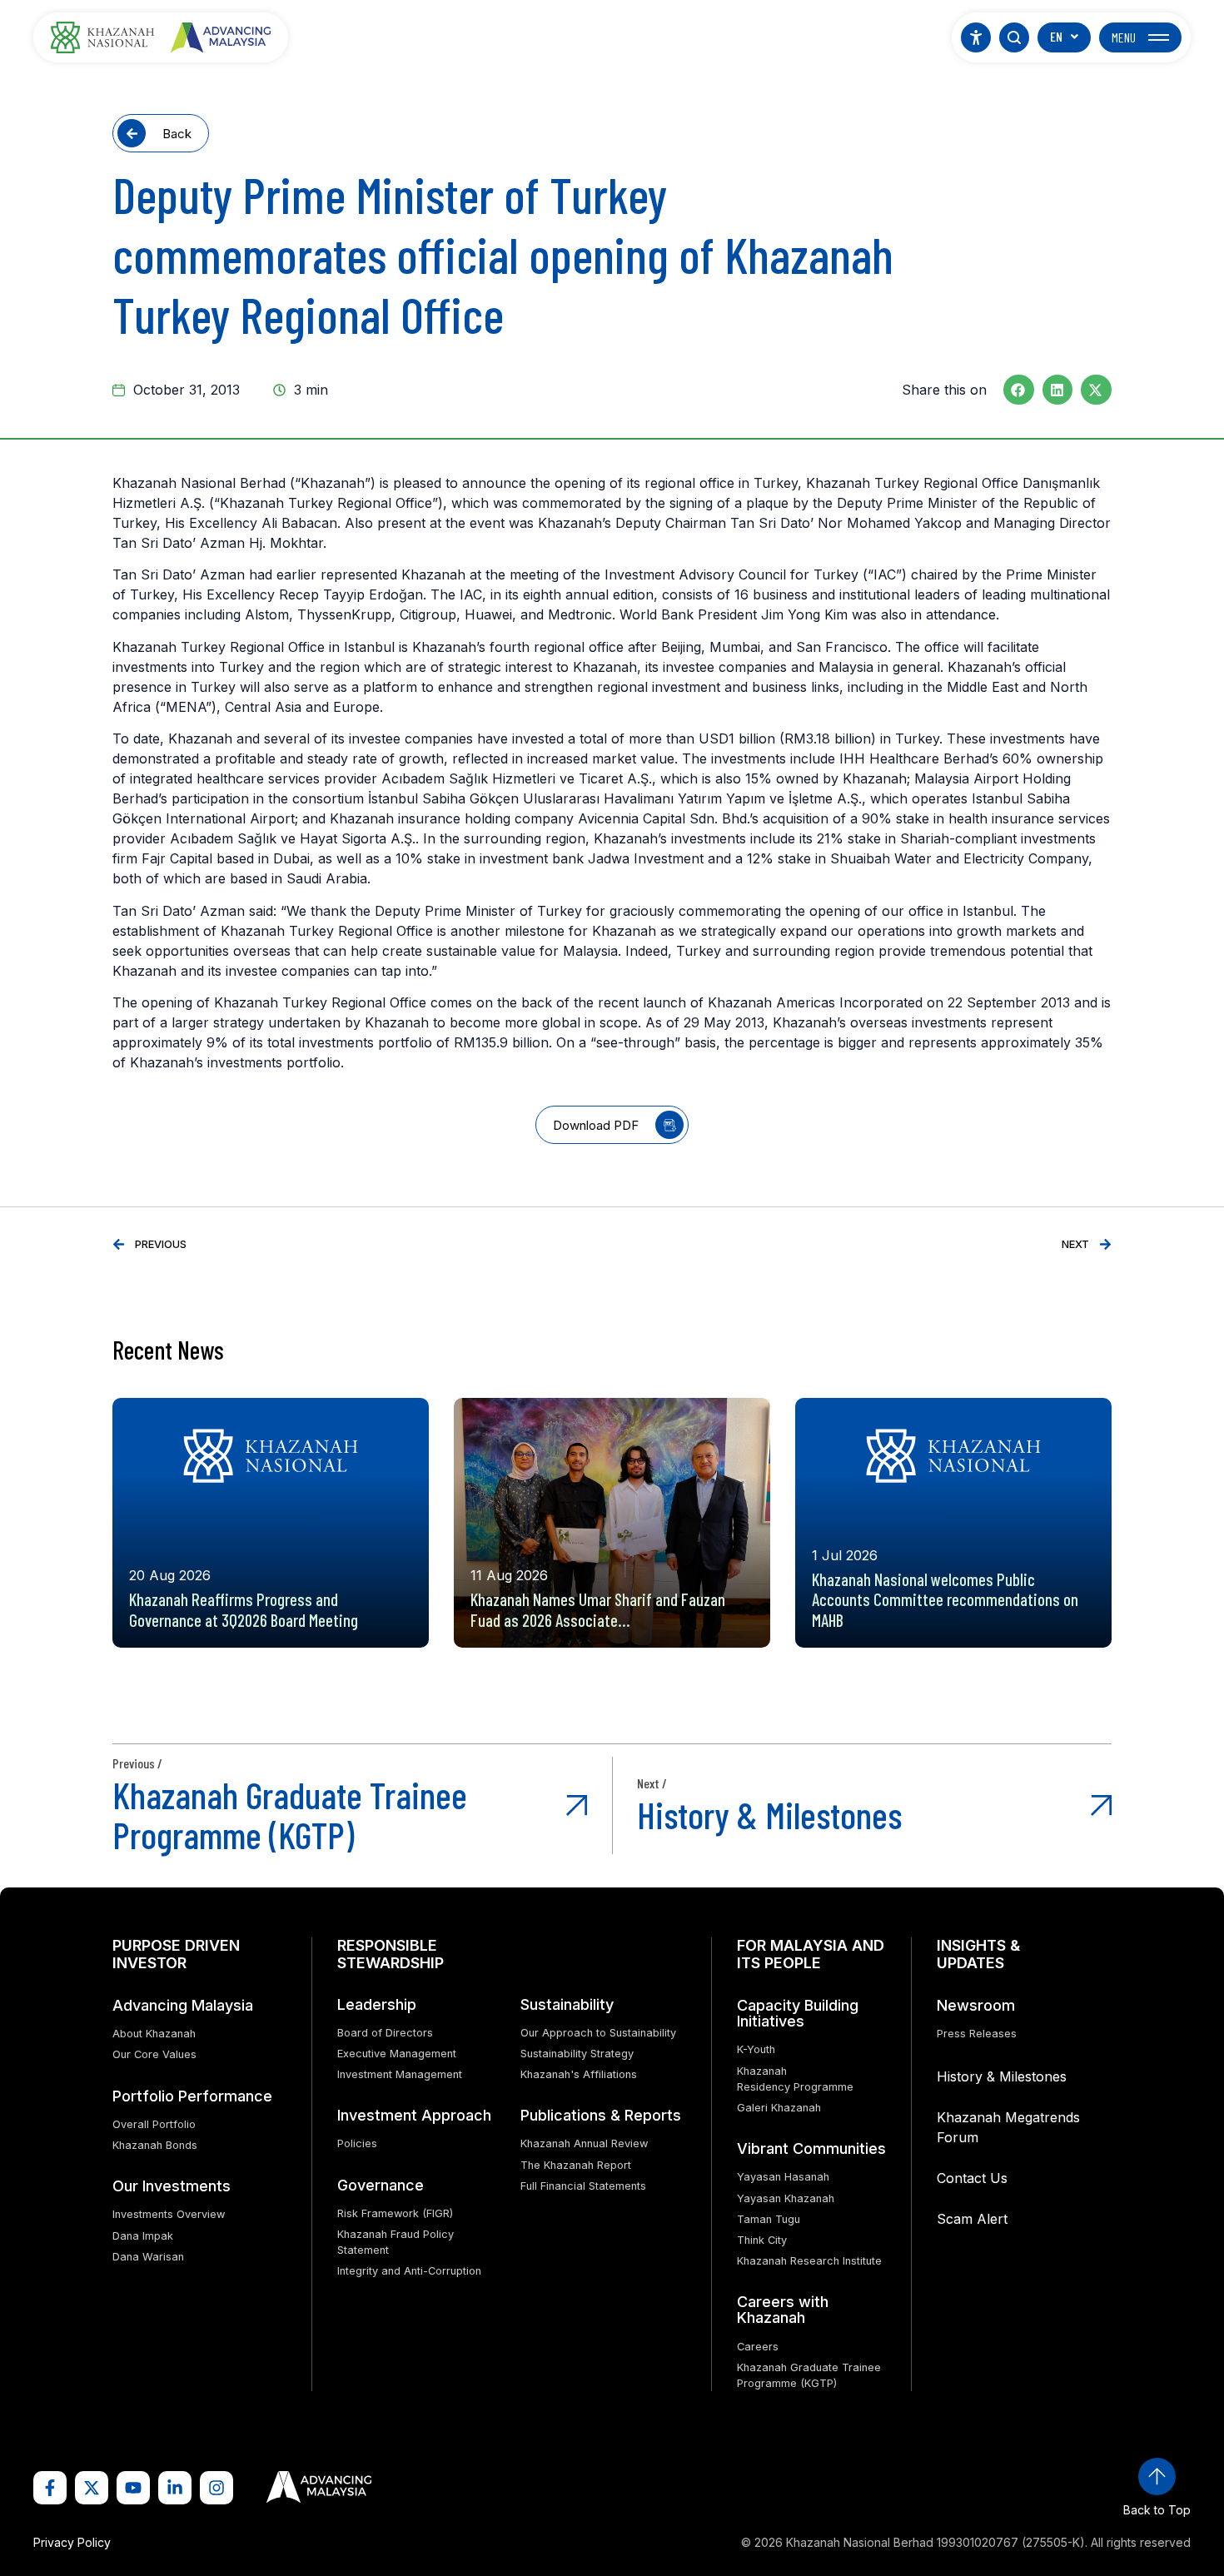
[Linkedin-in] (175, 2488)
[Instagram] (216, 2488)
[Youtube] (133, 2488)
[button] (1019, 390)
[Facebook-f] (50, 2488)
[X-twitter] (92, 2488)
